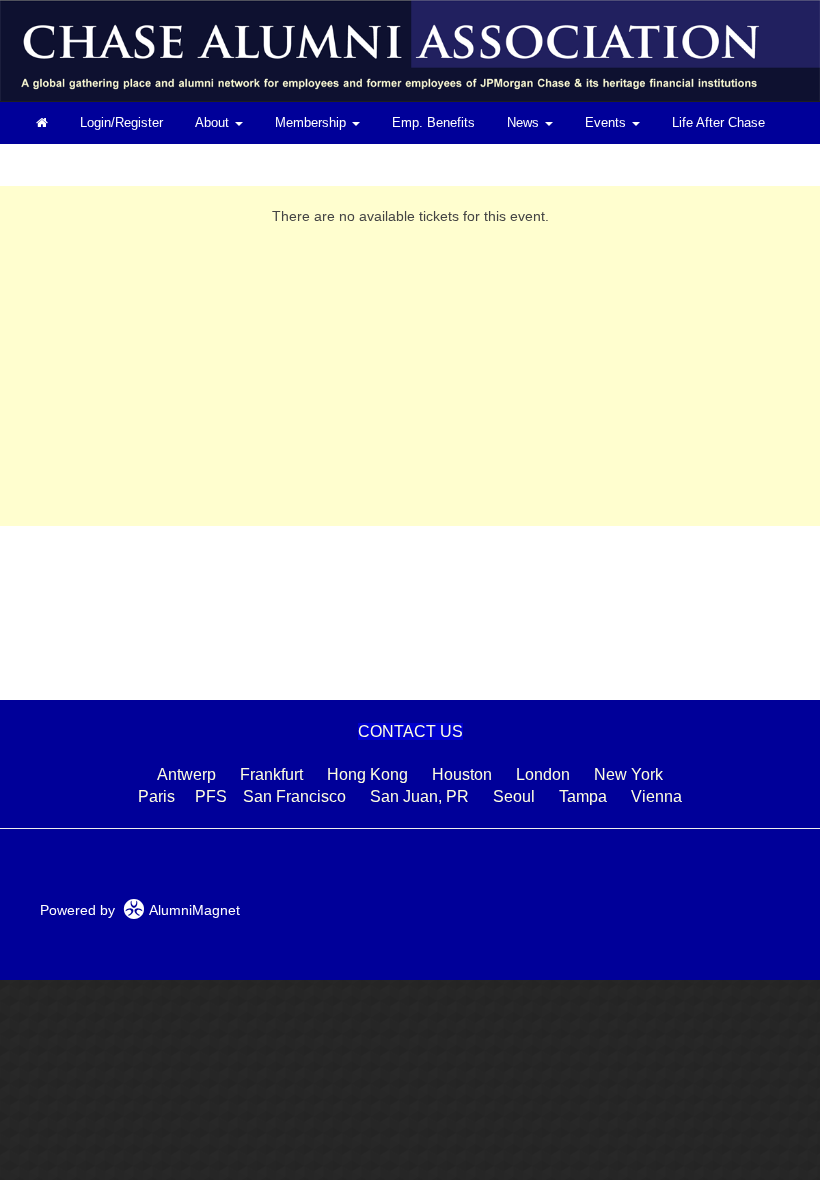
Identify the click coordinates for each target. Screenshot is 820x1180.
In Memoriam (147, 165)
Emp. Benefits (433, 123)
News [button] (525, 123)
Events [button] (607, 123)
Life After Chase (718, 123)
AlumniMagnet (192, 910)
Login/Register (121, 123)
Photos (56, 165)
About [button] (214, 123)
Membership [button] (312, 123)
